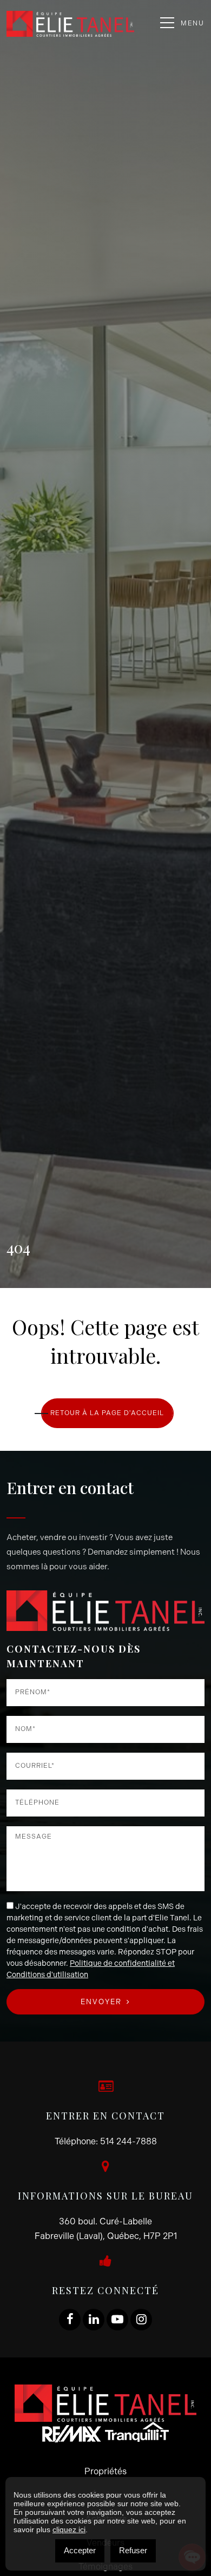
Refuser (133, 2550)
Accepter (80, 2550)
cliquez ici (69, 2529)
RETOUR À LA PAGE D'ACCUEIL (107, 1413)
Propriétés (105, 2471)
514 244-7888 (128, 2141)
